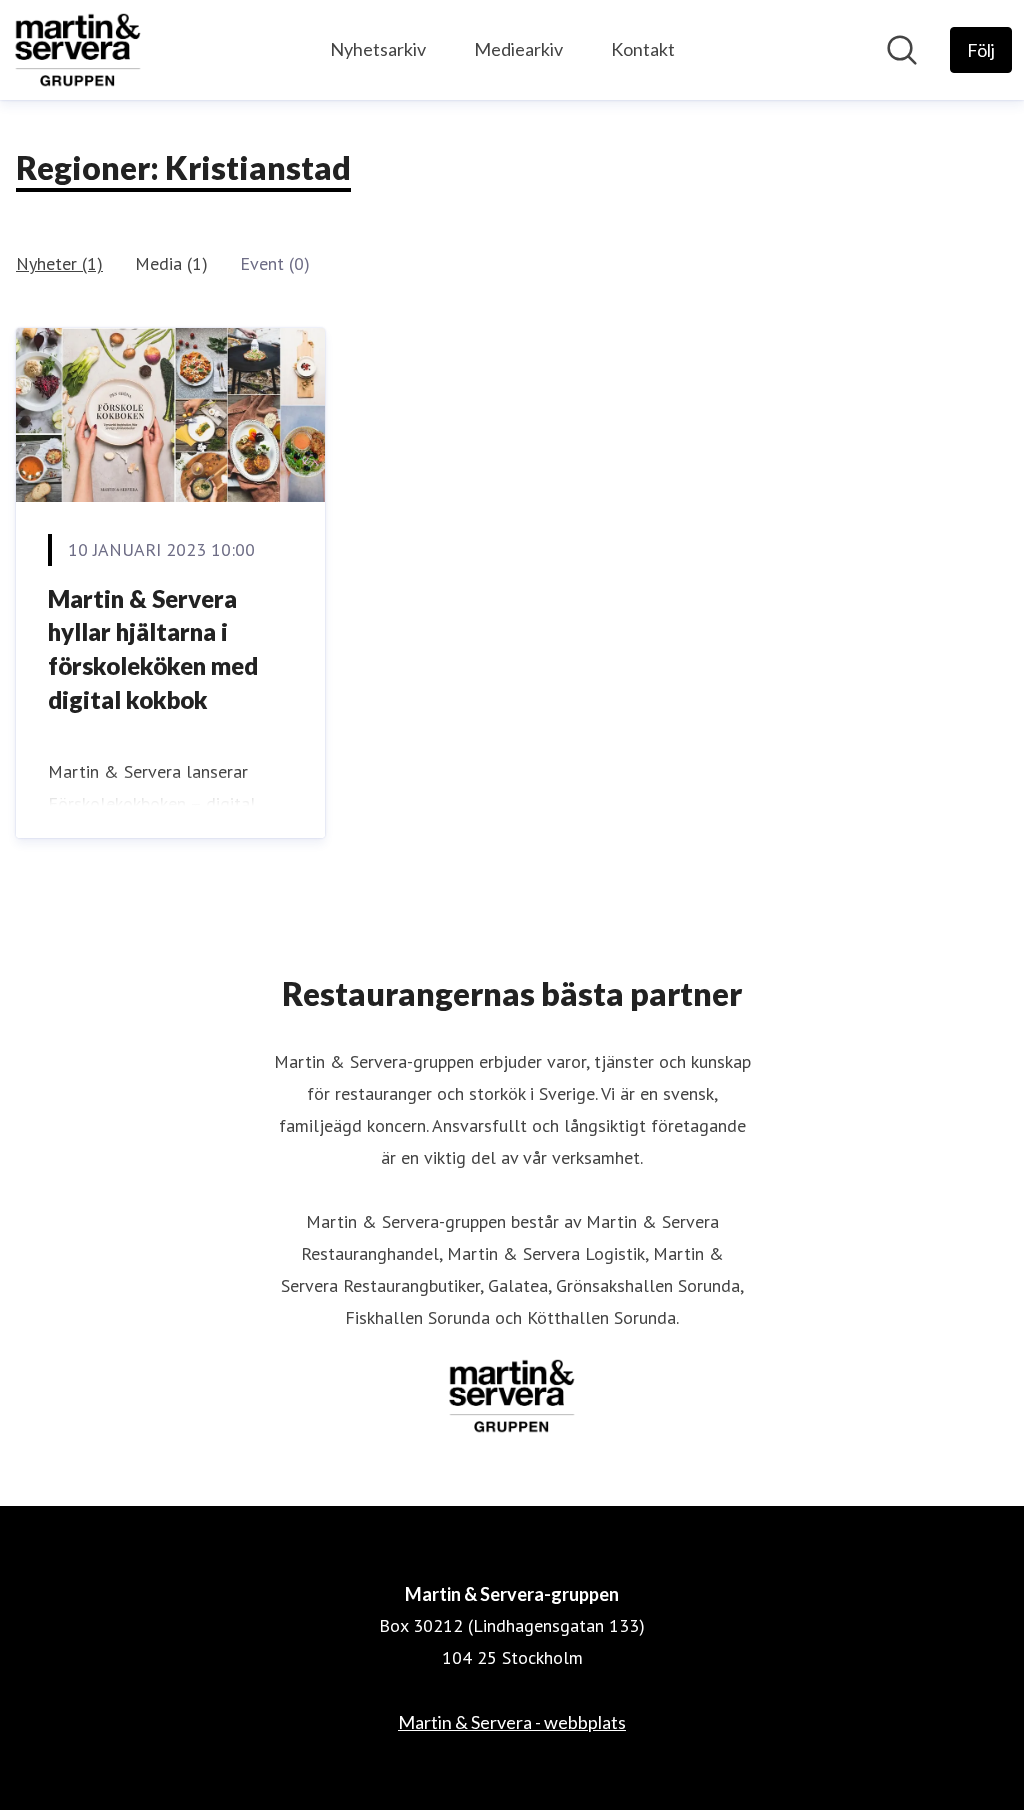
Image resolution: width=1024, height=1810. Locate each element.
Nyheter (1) (59, 263)
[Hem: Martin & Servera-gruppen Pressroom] (78, 50)
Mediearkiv (518, 49)
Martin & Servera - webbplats (512, 1722)
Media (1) (171, 263)
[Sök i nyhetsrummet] (902, 50)
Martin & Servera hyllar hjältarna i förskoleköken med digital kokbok (153, 649)
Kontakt (643, 49)
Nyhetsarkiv (378, 49)
